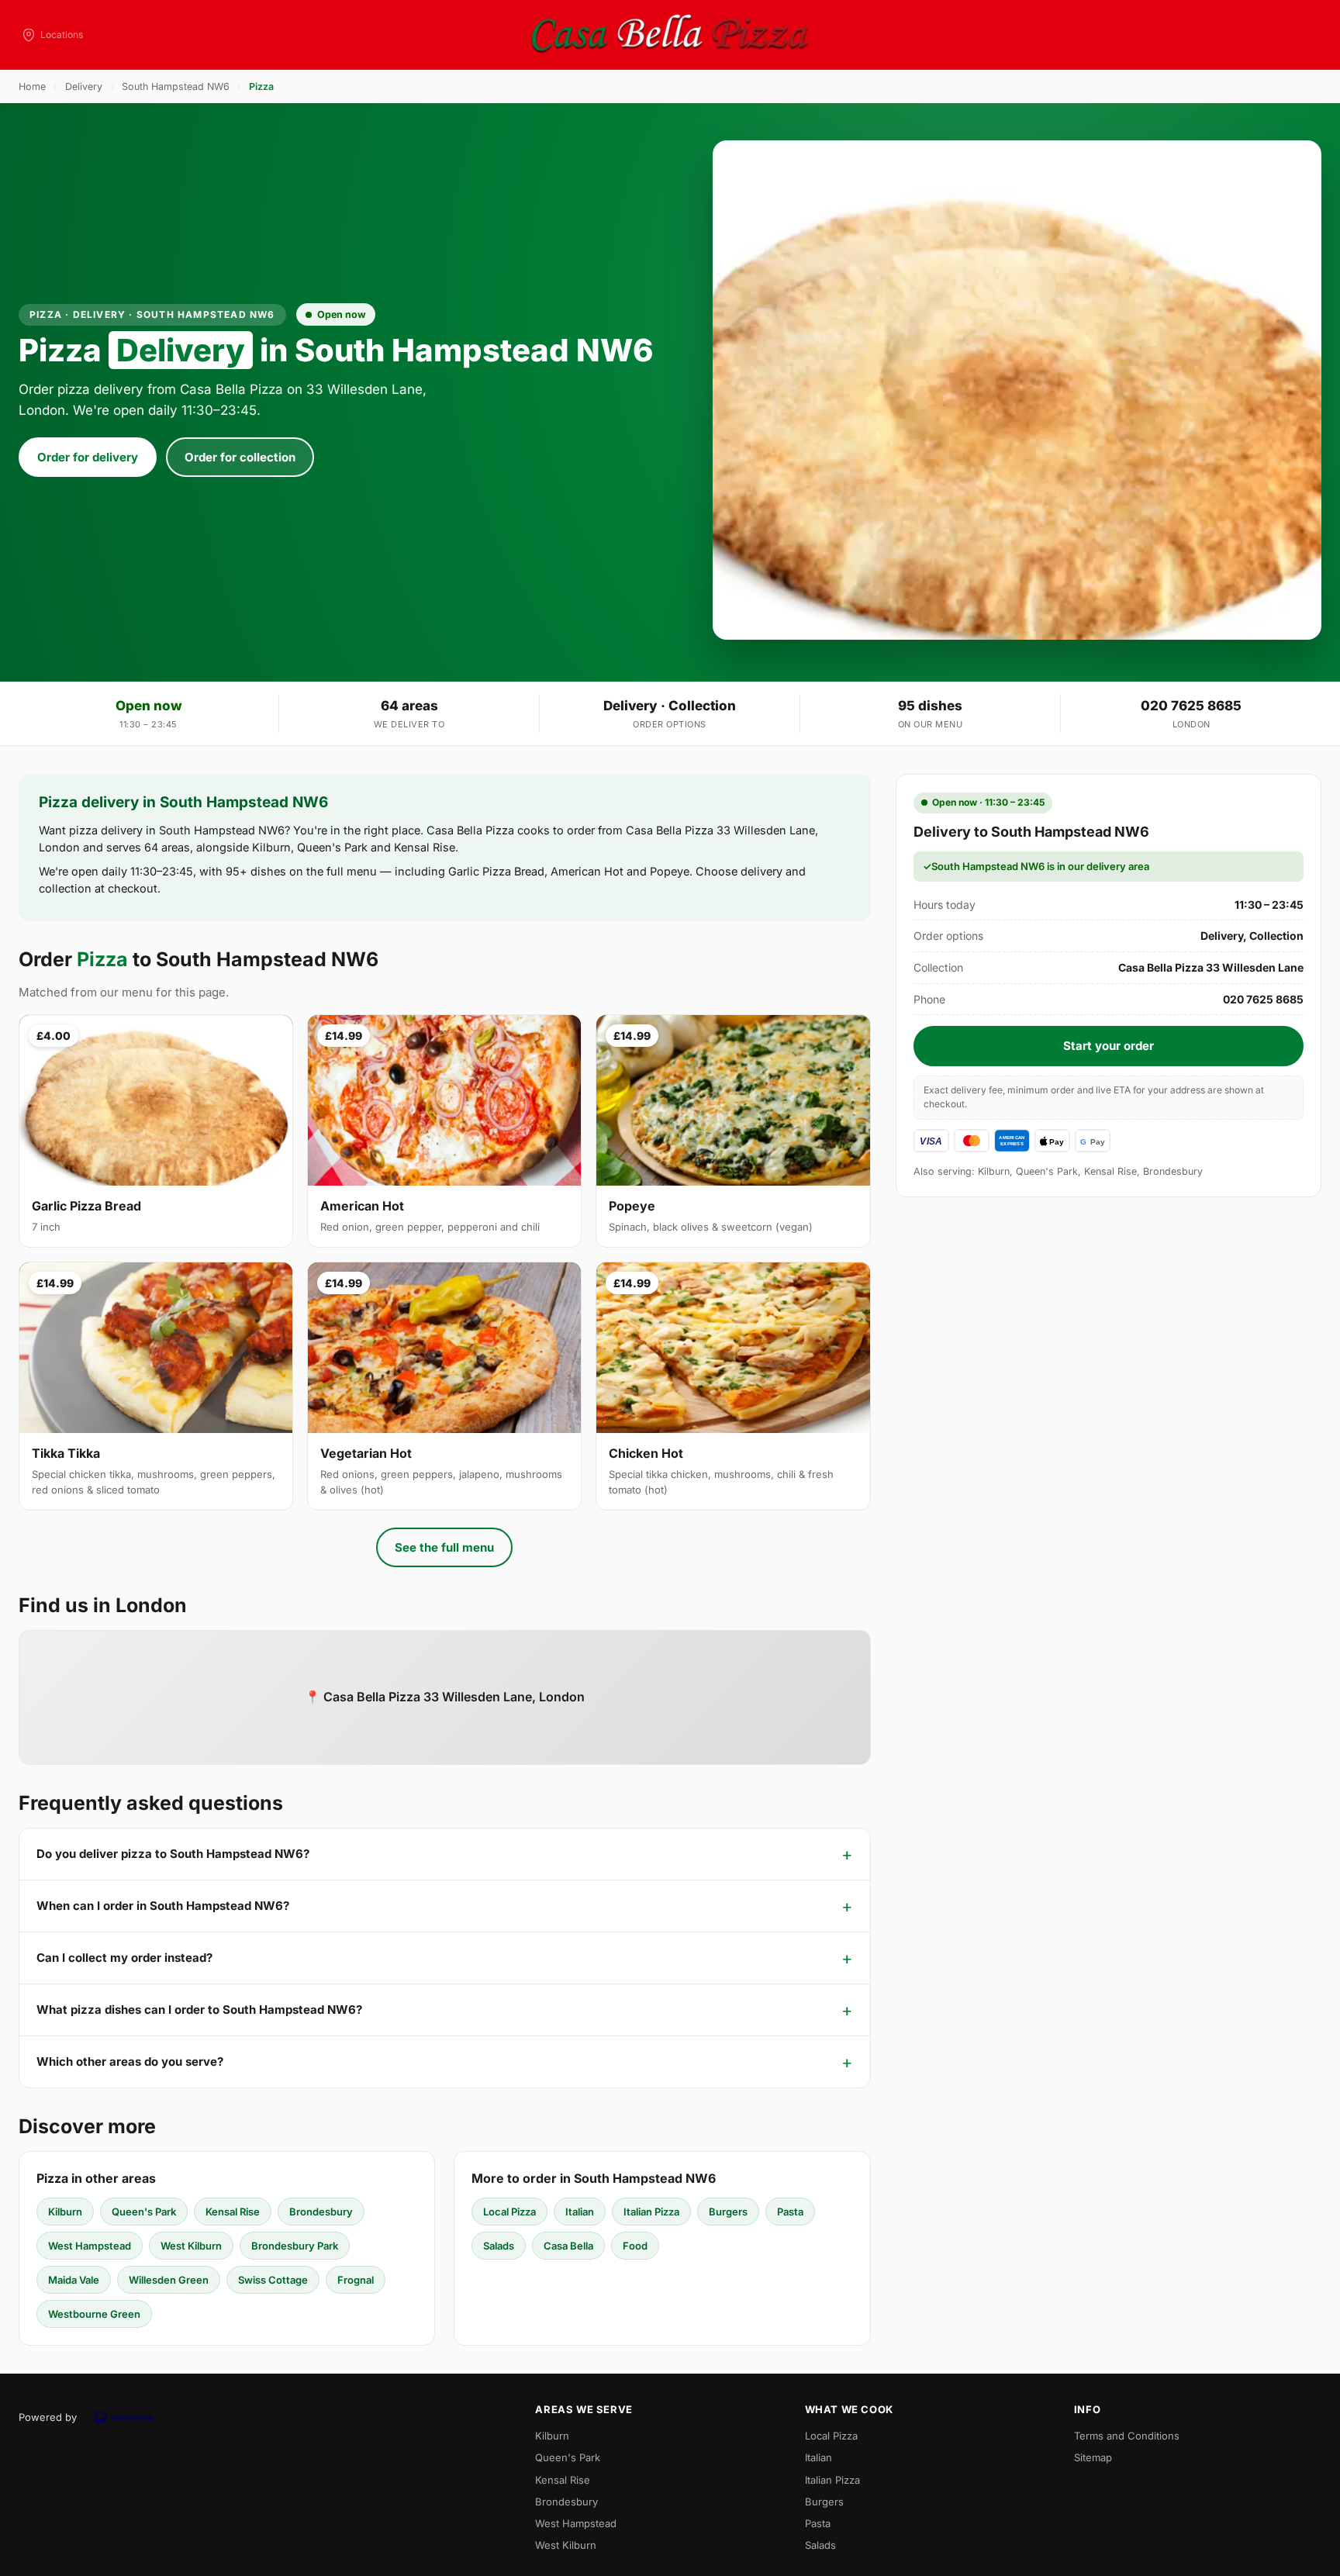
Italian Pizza (651, 2212)
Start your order (1109, 1046)
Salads (499, 2246)
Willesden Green (169, 2280)
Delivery (84, 86)
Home (32, 86)
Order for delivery (88, 457)
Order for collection (240, 457)
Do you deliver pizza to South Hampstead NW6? (173, 1854)
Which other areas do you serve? (130, 2061)
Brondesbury (321, 2212)
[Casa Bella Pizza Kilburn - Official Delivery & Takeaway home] (670, 35)
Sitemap (1093, 2457)
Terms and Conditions (1127, 2436)
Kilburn (65, 2212)
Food (635, 2246)
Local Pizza (509, 2212)
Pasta (790, 2212)
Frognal (356, 2280)
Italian (580, 2212)
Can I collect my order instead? (124, 1958)
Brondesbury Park (295, 2246)
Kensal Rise (233, 2212)
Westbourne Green (94, 2314)
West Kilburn (191, 2246)
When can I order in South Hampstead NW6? (163, 1906)
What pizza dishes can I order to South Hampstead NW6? (199, 2010)
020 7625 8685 (1191, 706)
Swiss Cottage (273, 2280)
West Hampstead (90, 2246)
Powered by (48, 2417)
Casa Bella (568, 2246)
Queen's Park (144, 2212)
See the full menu (444, 1547)
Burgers (728, 2212)
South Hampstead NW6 (176, 86)
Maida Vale (74, 2280)
